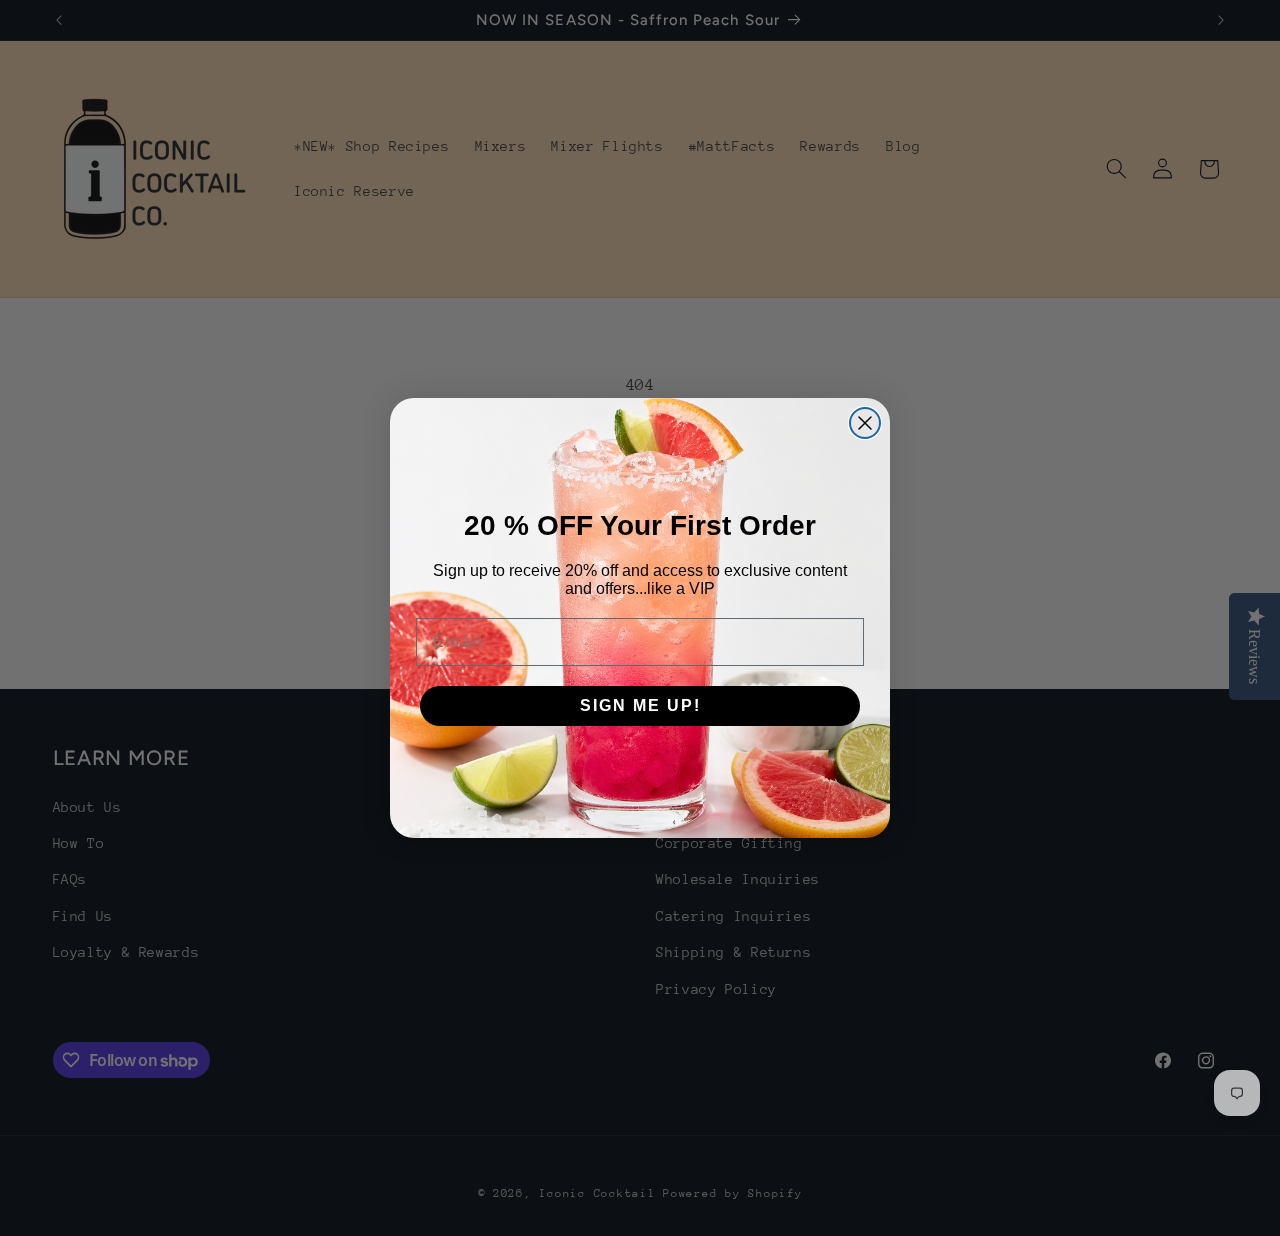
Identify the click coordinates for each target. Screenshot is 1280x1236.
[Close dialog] (865, 423)
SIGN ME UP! (640, 705)
